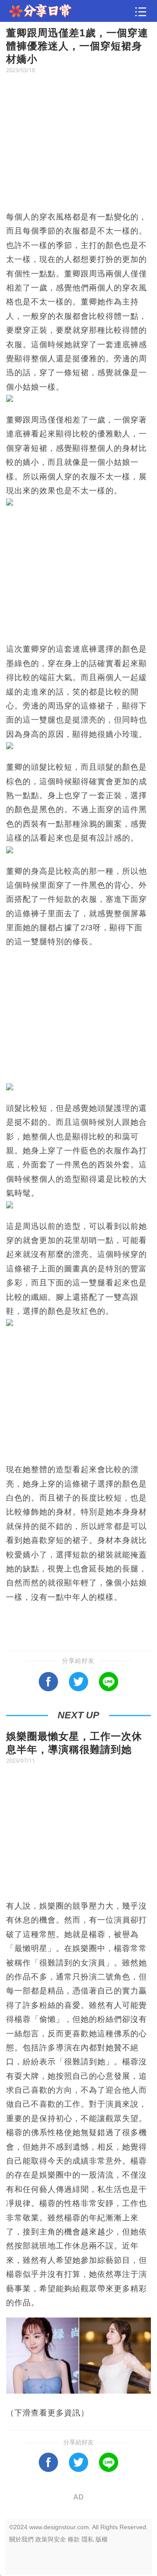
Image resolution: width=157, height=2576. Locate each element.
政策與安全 (51, 2539)
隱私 (88, 2539)
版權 (102, 2539)
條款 (74, 2539)
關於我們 (21, 2539)
